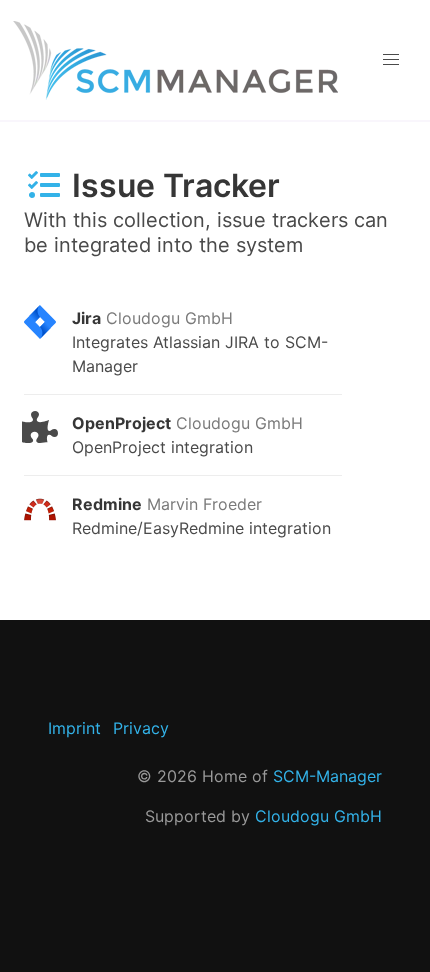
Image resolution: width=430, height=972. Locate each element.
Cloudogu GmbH (318, 816)
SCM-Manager (327, 776)
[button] (390, 60)
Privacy (141, 728)
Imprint (74, 728)
